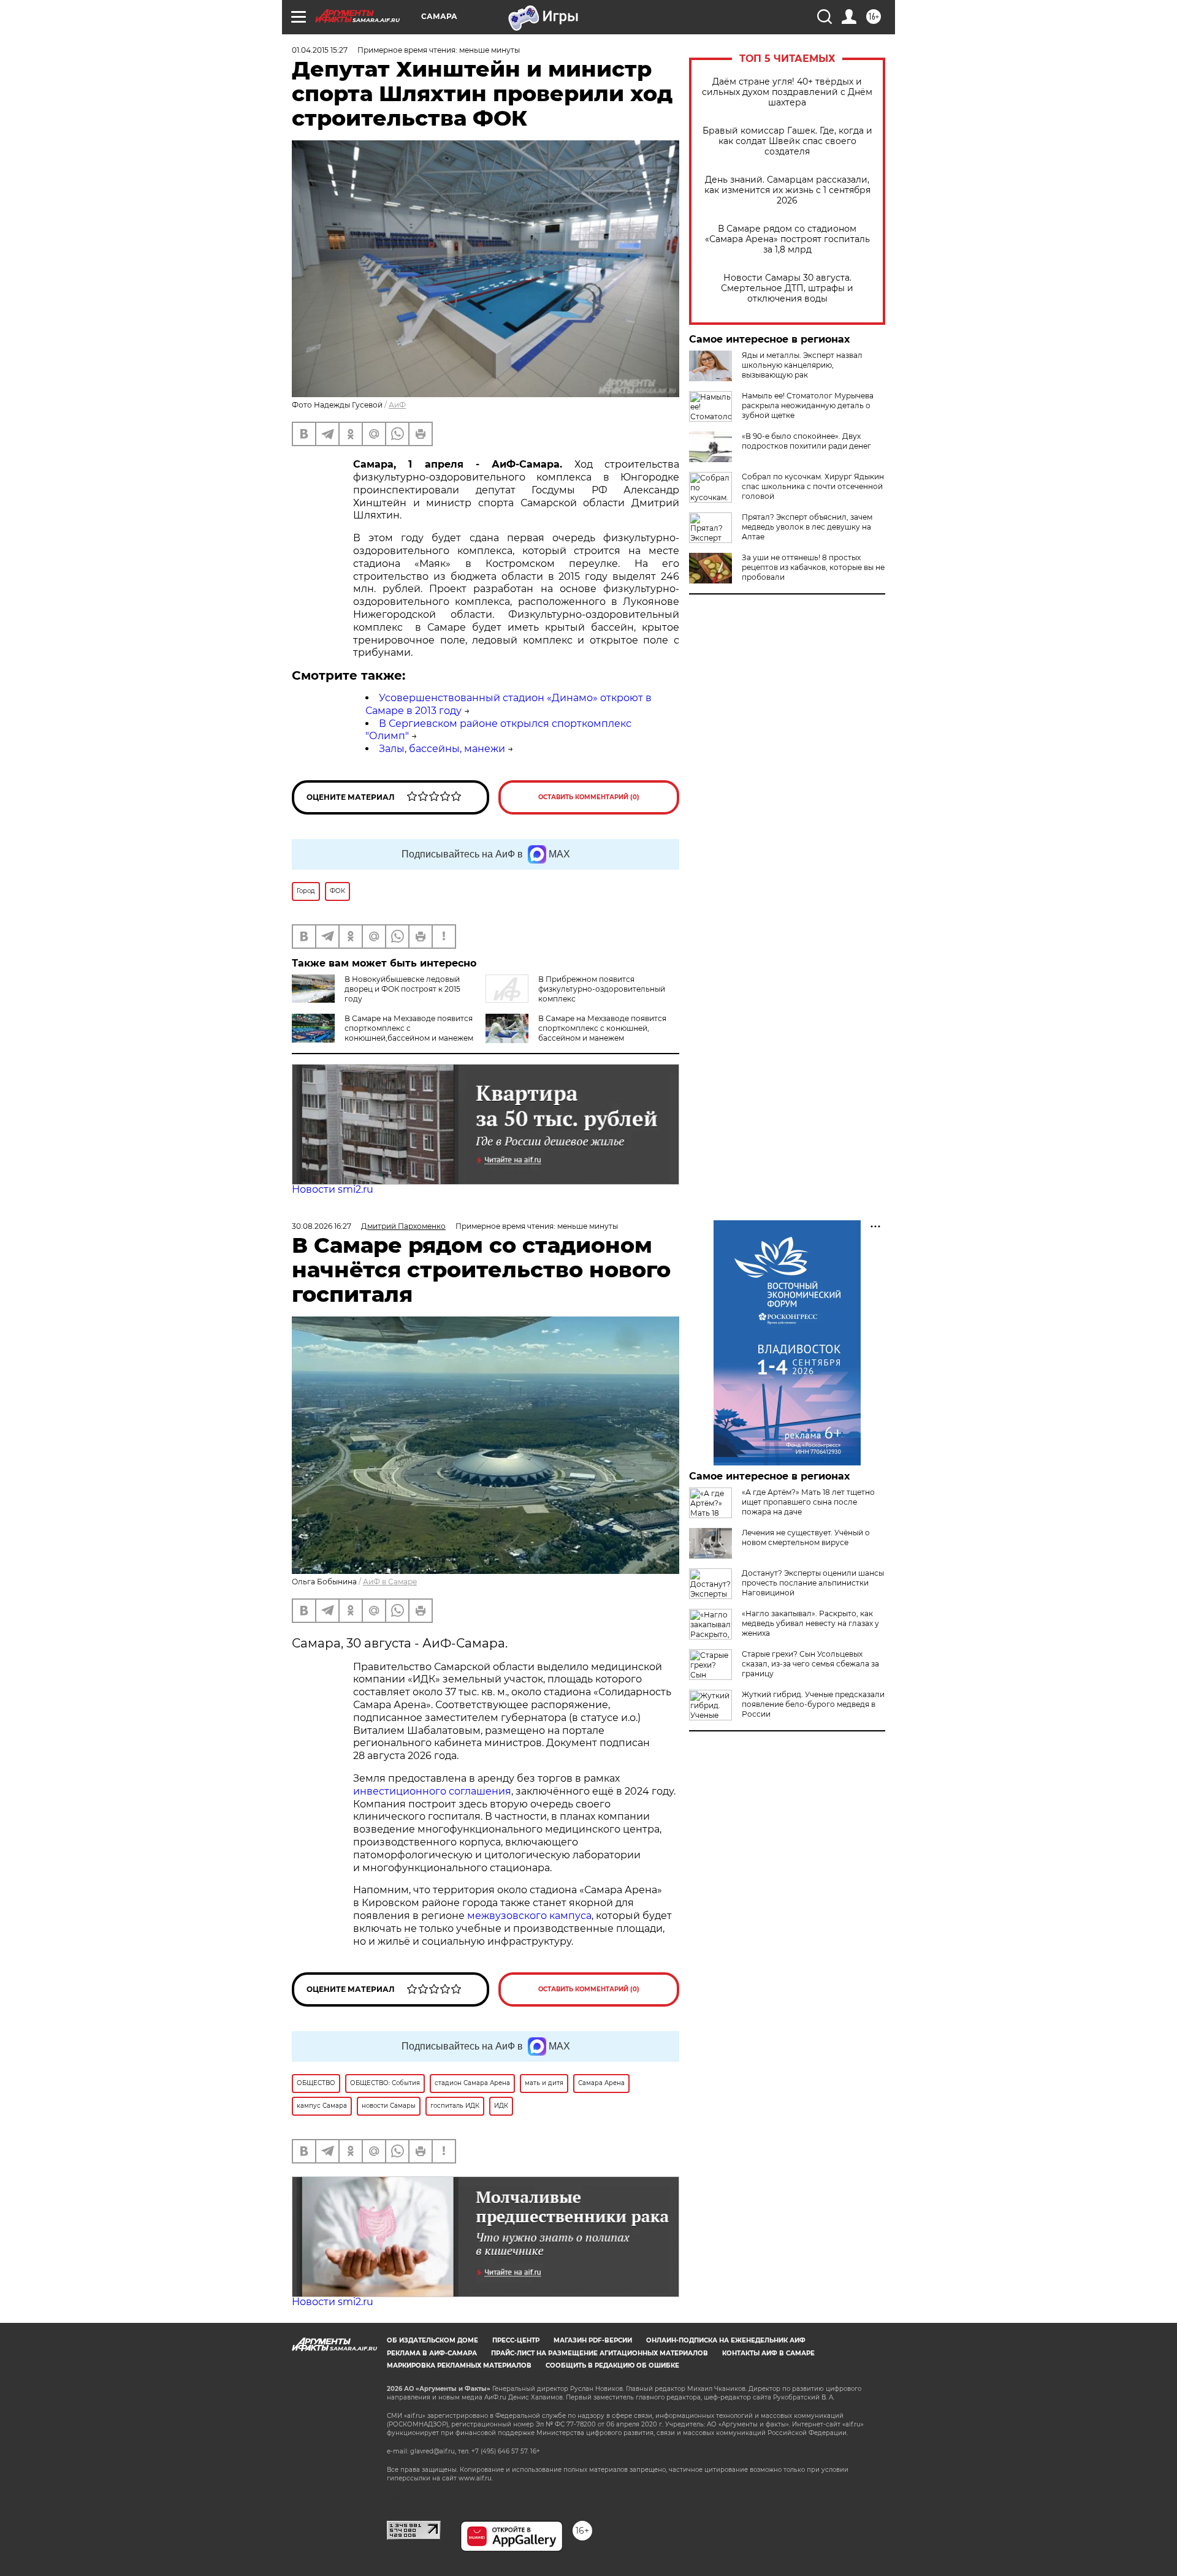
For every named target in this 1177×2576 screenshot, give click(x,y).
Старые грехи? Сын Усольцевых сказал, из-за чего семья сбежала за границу (810, 1664)
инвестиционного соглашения (432, 1791)
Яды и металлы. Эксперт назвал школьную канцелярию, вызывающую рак (802, 365)
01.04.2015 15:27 (320, 50)
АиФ (397, 405)
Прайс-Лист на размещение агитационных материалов (600, 2353)
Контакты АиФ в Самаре (768, 2353)
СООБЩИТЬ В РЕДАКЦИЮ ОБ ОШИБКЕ (612, 2365)
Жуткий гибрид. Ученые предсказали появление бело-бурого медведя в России (813, 1704)
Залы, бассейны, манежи (442, 749)
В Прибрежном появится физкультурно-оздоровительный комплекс (602, 989)
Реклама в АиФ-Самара (432, 2353)
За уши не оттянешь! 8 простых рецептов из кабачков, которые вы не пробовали (813, 567)
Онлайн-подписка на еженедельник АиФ (726, 2340)
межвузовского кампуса (529, 1916)
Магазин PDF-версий (593, 2340)
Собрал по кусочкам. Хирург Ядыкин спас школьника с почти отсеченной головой (813, 486)
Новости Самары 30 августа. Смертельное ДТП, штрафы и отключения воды (787, 288)
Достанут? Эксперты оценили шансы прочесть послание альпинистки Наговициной (813, 1583)
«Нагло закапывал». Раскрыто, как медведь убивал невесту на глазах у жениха (810, 1623)
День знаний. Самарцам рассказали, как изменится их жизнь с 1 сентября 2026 (787, 190)
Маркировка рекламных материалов (459, 2365)
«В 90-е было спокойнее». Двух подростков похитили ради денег (806, 441)
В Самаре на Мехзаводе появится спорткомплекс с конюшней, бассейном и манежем (602, 1028)
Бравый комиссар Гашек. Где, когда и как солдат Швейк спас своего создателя (787, 141)
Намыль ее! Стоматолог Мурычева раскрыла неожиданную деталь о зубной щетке (808, 405)
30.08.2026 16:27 (322, 1226)
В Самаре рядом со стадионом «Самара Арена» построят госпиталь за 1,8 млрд (787, 239)
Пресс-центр (516, 2340)
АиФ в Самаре (390, 1582)
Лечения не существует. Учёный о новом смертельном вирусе (806, 1537)
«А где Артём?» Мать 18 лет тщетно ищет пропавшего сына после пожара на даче (808, 1502)
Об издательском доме (432, 2340)
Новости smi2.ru (333, 1189)
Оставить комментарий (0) (589, 797)
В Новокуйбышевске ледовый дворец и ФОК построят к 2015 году (402, 989)
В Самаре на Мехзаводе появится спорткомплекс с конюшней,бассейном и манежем (409, 1028)
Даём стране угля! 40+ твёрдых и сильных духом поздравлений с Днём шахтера (787, 92)
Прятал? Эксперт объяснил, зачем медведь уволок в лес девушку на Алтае (807, 527)
